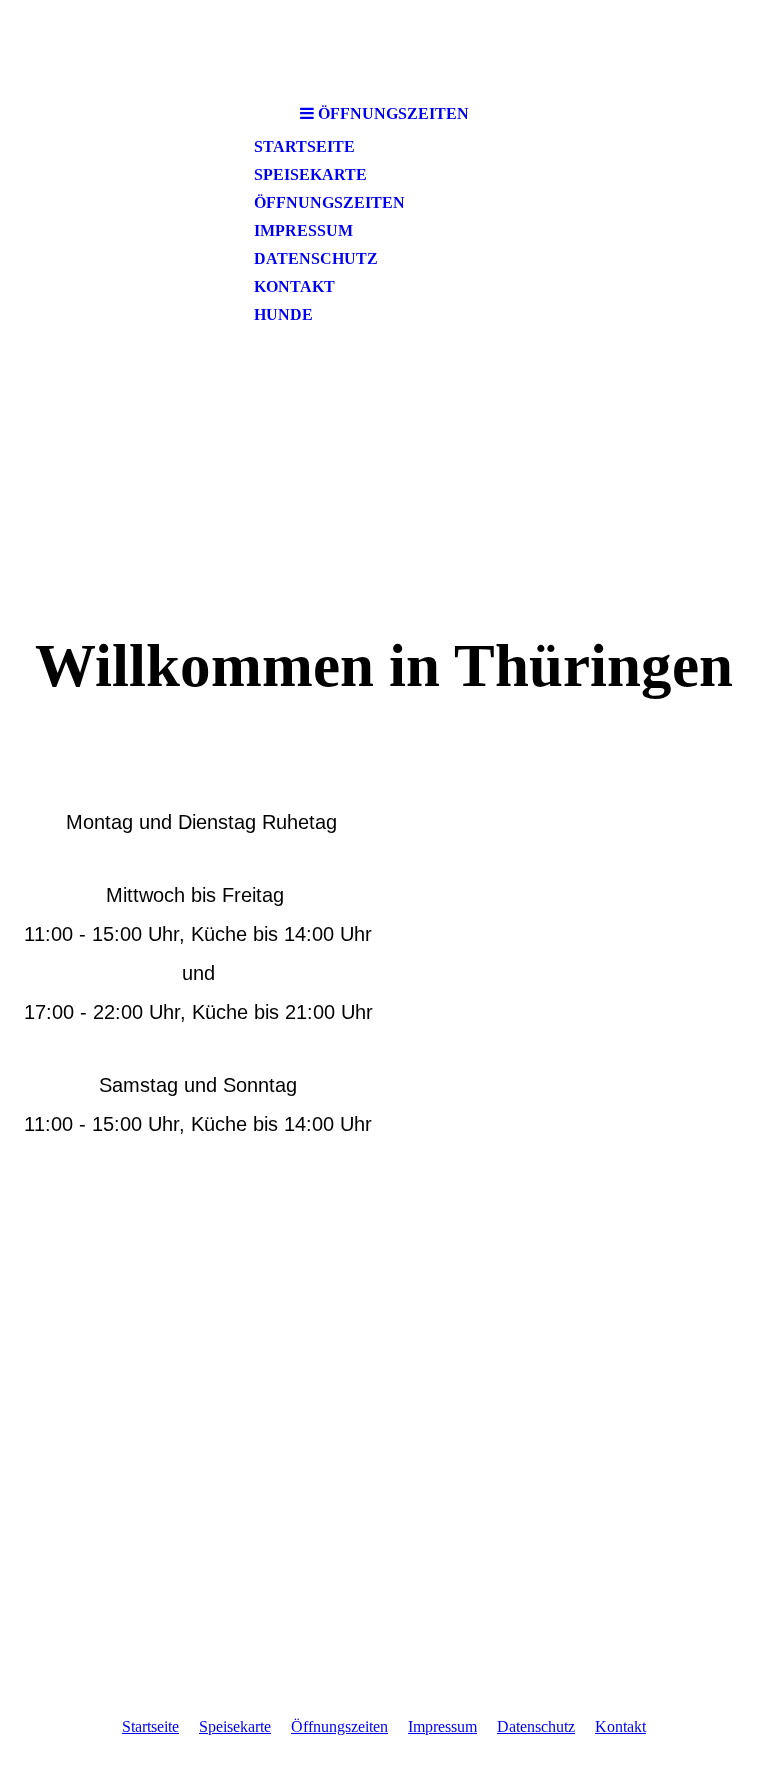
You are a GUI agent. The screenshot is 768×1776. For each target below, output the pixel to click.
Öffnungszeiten (329, 202)
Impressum (303, 230)
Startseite (304, 146)
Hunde (283, 314)
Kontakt (294, 286)
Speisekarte (310, 174)
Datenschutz (316, 258)
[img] (384, 479)
